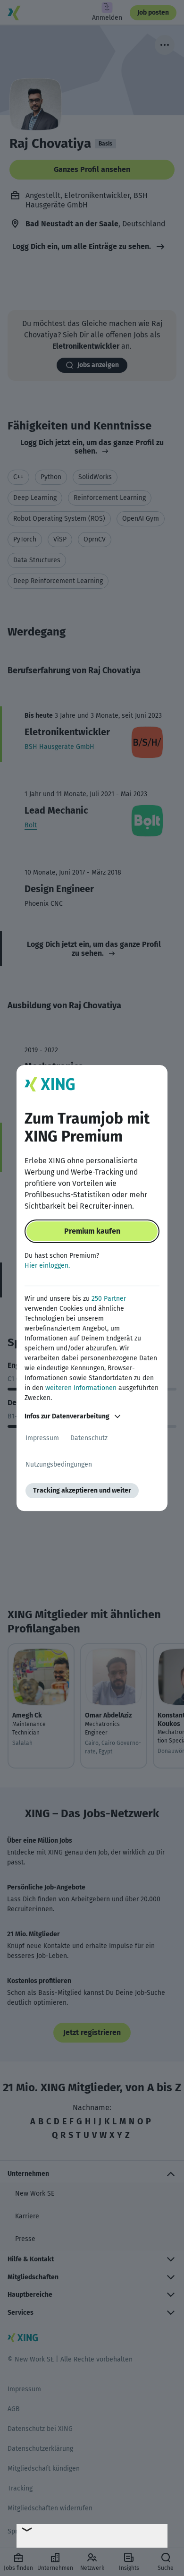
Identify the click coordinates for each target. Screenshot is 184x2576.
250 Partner (109, 1299)
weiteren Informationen (81, 1388)
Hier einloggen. (47, 1266)
